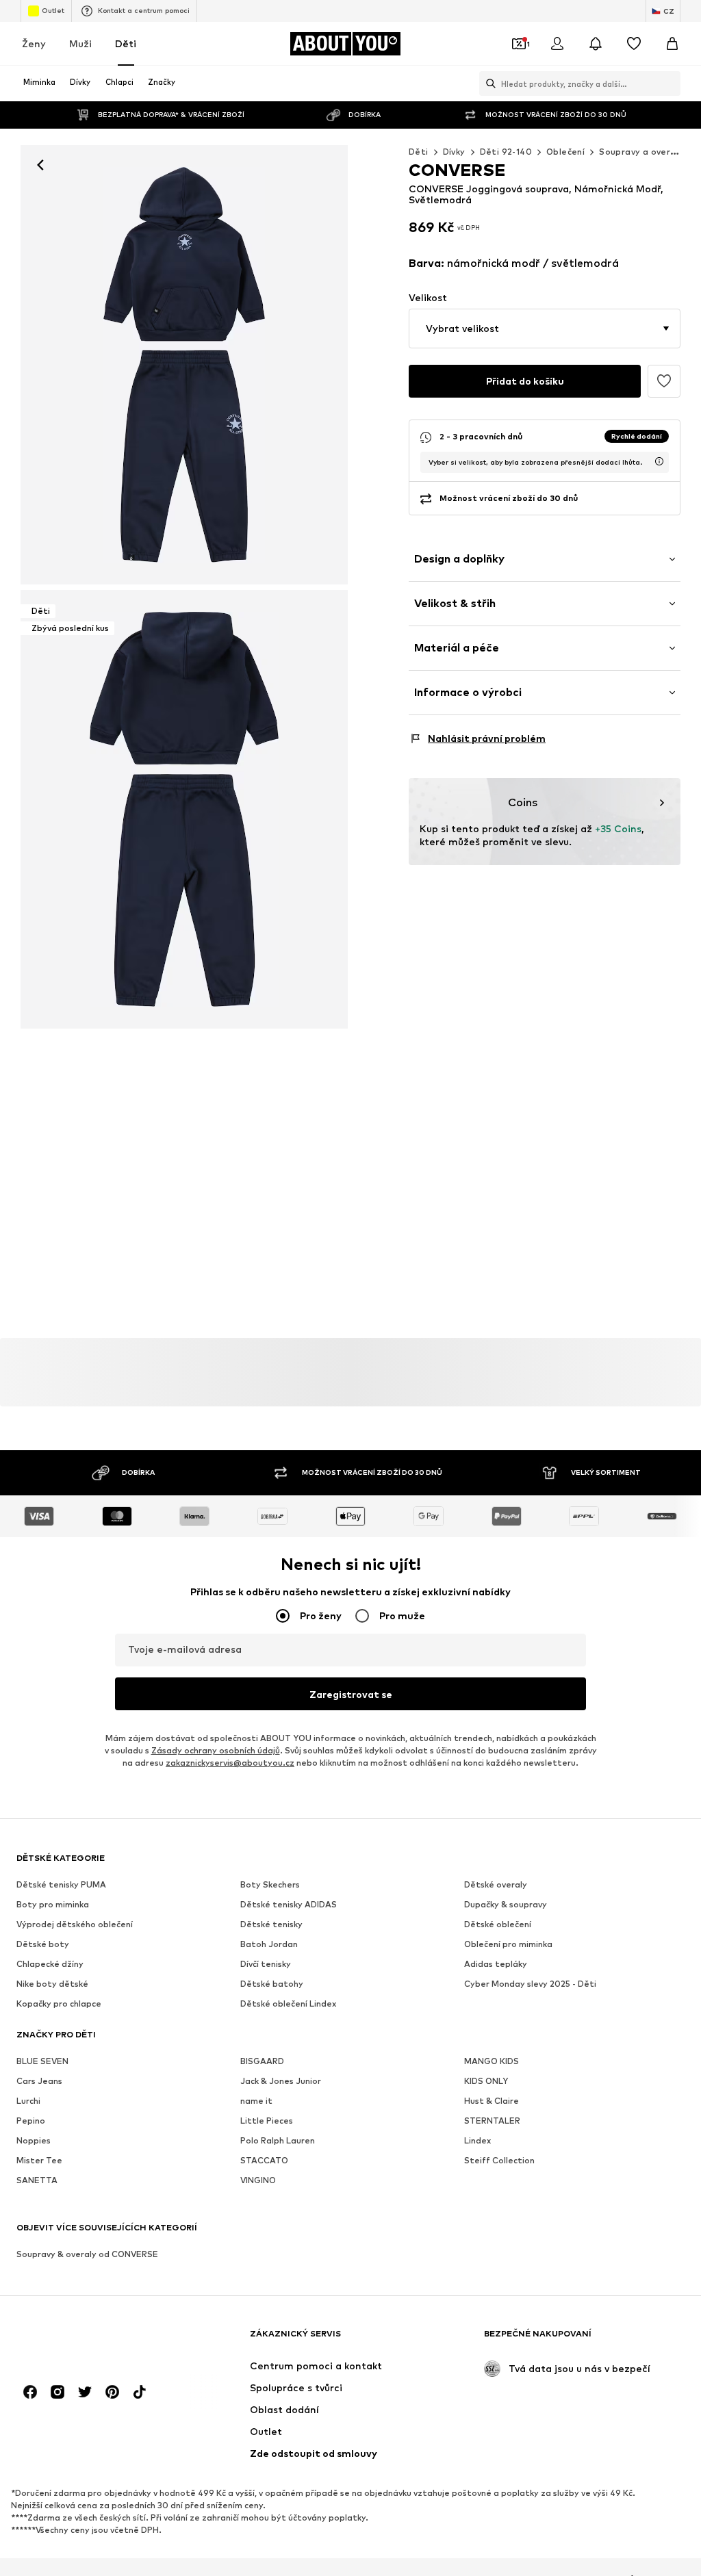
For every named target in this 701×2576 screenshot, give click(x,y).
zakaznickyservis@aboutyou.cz (230, 1763)
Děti (126, 43)
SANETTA (37, 2180)
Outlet (53, 10)
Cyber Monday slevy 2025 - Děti (530, 1984)
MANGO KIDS (492, 2061)
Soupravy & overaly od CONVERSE (87, 2254)
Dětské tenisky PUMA (61, 1884)
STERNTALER (492, 2121)
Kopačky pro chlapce (59, 2004)
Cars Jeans (39, 2081)
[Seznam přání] (634, 44)
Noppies (34, 2140)
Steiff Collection (499, 2160)
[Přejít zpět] (40, 165)
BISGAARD (262, 2061)
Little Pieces (267, 2121)
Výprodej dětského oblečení (75, 1924)
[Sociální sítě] (30, 2392)
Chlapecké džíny (50, 1964)
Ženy (34, 43)
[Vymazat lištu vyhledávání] (670, 83)
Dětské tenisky (271, 1924)
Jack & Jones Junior (281, 2081)
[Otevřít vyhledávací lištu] (487, 83)
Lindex (477, 2140)
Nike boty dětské (52, 1984)
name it (256, 2101)
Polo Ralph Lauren (278, 2140)
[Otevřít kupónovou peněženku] (519, 44)
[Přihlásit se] (557, 44)
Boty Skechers (270, 1884)
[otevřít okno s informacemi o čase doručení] (659, 461)
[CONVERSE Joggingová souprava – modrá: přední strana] (184, 365)
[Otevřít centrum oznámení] (596, 44)
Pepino (31, 2121)
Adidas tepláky (496, 1964)
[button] (545, 329)
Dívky (454, 152)
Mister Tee (39, 2160)
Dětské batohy (272, 1984)
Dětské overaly (496, 1884)
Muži (80, 43)
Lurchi (28, 2101)
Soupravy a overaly (641, 152)
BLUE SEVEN (42, 2061)
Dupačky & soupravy (506, 1904)
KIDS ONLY (486, 2081)
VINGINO (258, 2180)
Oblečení (565, 152)
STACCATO (264, 2160)
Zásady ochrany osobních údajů (216, 1750)
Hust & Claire (492, 2101)
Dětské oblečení (498, 1924)
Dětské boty (43, 1944)
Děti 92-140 (506, 152)
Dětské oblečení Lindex (288, 2004)
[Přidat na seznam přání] (664, 381)
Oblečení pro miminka (508, 1944)
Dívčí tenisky (266, 1964)
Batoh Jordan (269, 1944)
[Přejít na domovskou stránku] (91, 2340)
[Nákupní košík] (672, 44)
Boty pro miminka (53, 1904)
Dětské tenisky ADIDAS (289, 1904)
